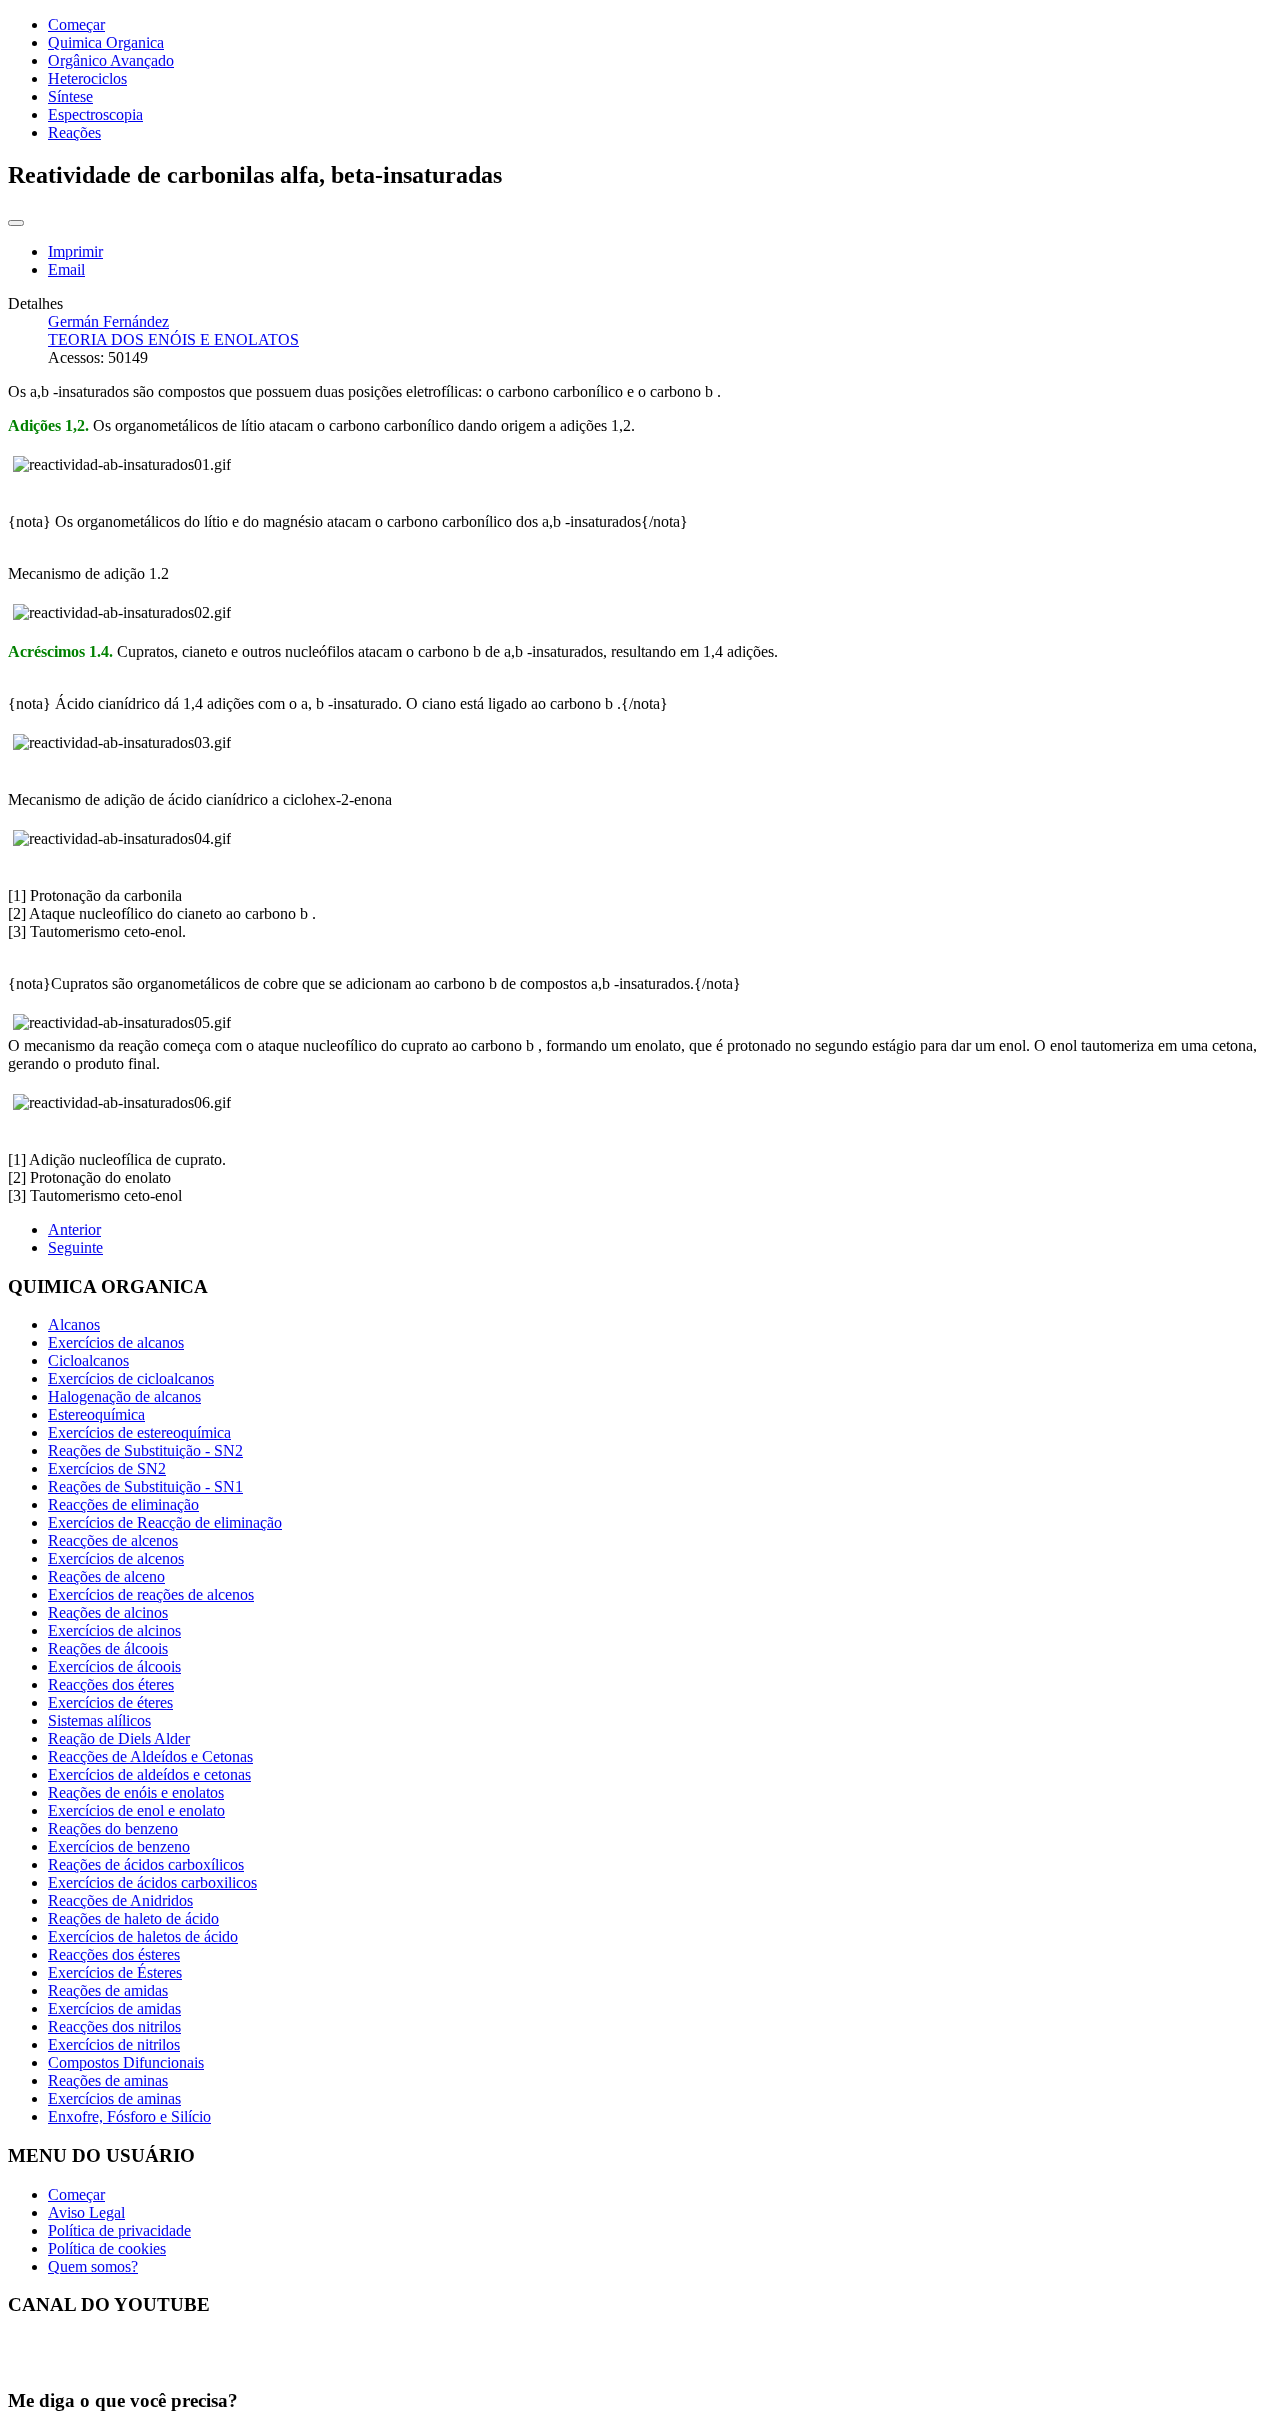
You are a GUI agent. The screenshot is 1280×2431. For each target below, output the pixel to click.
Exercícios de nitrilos (114, 2044)
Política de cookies (107, 2248)
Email (66, 269)
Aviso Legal (86, 2212)
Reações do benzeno (113, 1828)
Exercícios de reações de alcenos (151, 1594)
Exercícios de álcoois (114, 1666)
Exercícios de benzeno (119, 1846)
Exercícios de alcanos (116, 1342)
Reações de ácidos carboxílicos (146, 1864)
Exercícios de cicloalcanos (131, 1378)
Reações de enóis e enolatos (136, 1792)
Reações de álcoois (108, 1648)
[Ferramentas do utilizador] (16, 223)
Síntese (70, 96)
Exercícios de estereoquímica (139, 1432)
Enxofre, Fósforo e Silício (129, 2116)
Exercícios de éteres (110, 1702)
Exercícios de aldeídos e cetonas (149, 1774)
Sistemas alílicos (99, 1720)
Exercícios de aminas (114, 2098)
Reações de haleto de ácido (133, 1918)
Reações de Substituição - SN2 (145, 1450)
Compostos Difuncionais (126, 2062)
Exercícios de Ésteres (115, 1972)
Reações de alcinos (108, 1612)
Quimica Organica (106, 42)
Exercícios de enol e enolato (136, 1810)
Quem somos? (93, 2266)
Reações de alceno (106, 1576)
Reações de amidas (108, 1990)
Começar (76, 24)
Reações (74, 132)
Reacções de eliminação (123, 1504)
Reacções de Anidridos (120, 1900)
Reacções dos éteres (111, 1684)
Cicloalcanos (88, 1360)
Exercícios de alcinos (114, 1630)
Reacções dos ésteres (114, 1954)
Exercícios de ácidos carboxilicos (152, 1882)
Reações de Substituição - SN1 (145, 1486)
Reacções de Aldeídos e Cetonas (150, 1756)
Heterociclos (87, 78)
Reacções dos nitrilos (114, 2026)
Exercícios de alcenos (116, 1558)
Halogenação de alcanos (124, 1396)
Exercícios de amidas (114, 2008)
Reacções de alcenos (113, 1540)
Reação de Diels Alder (119, 1738)
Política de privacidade (119, 2230)
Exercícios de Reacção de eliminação (165, 1522)
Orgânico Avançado (111, 60)
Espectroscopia (95, 114)
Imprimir (75, 251)
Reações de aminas (108, 2080)
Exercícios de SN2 (107, 1468)
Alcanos (74, 1324)
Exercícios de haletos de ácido (143, 1936)
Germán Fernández (108, 321)
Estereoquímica (96, 1414)
